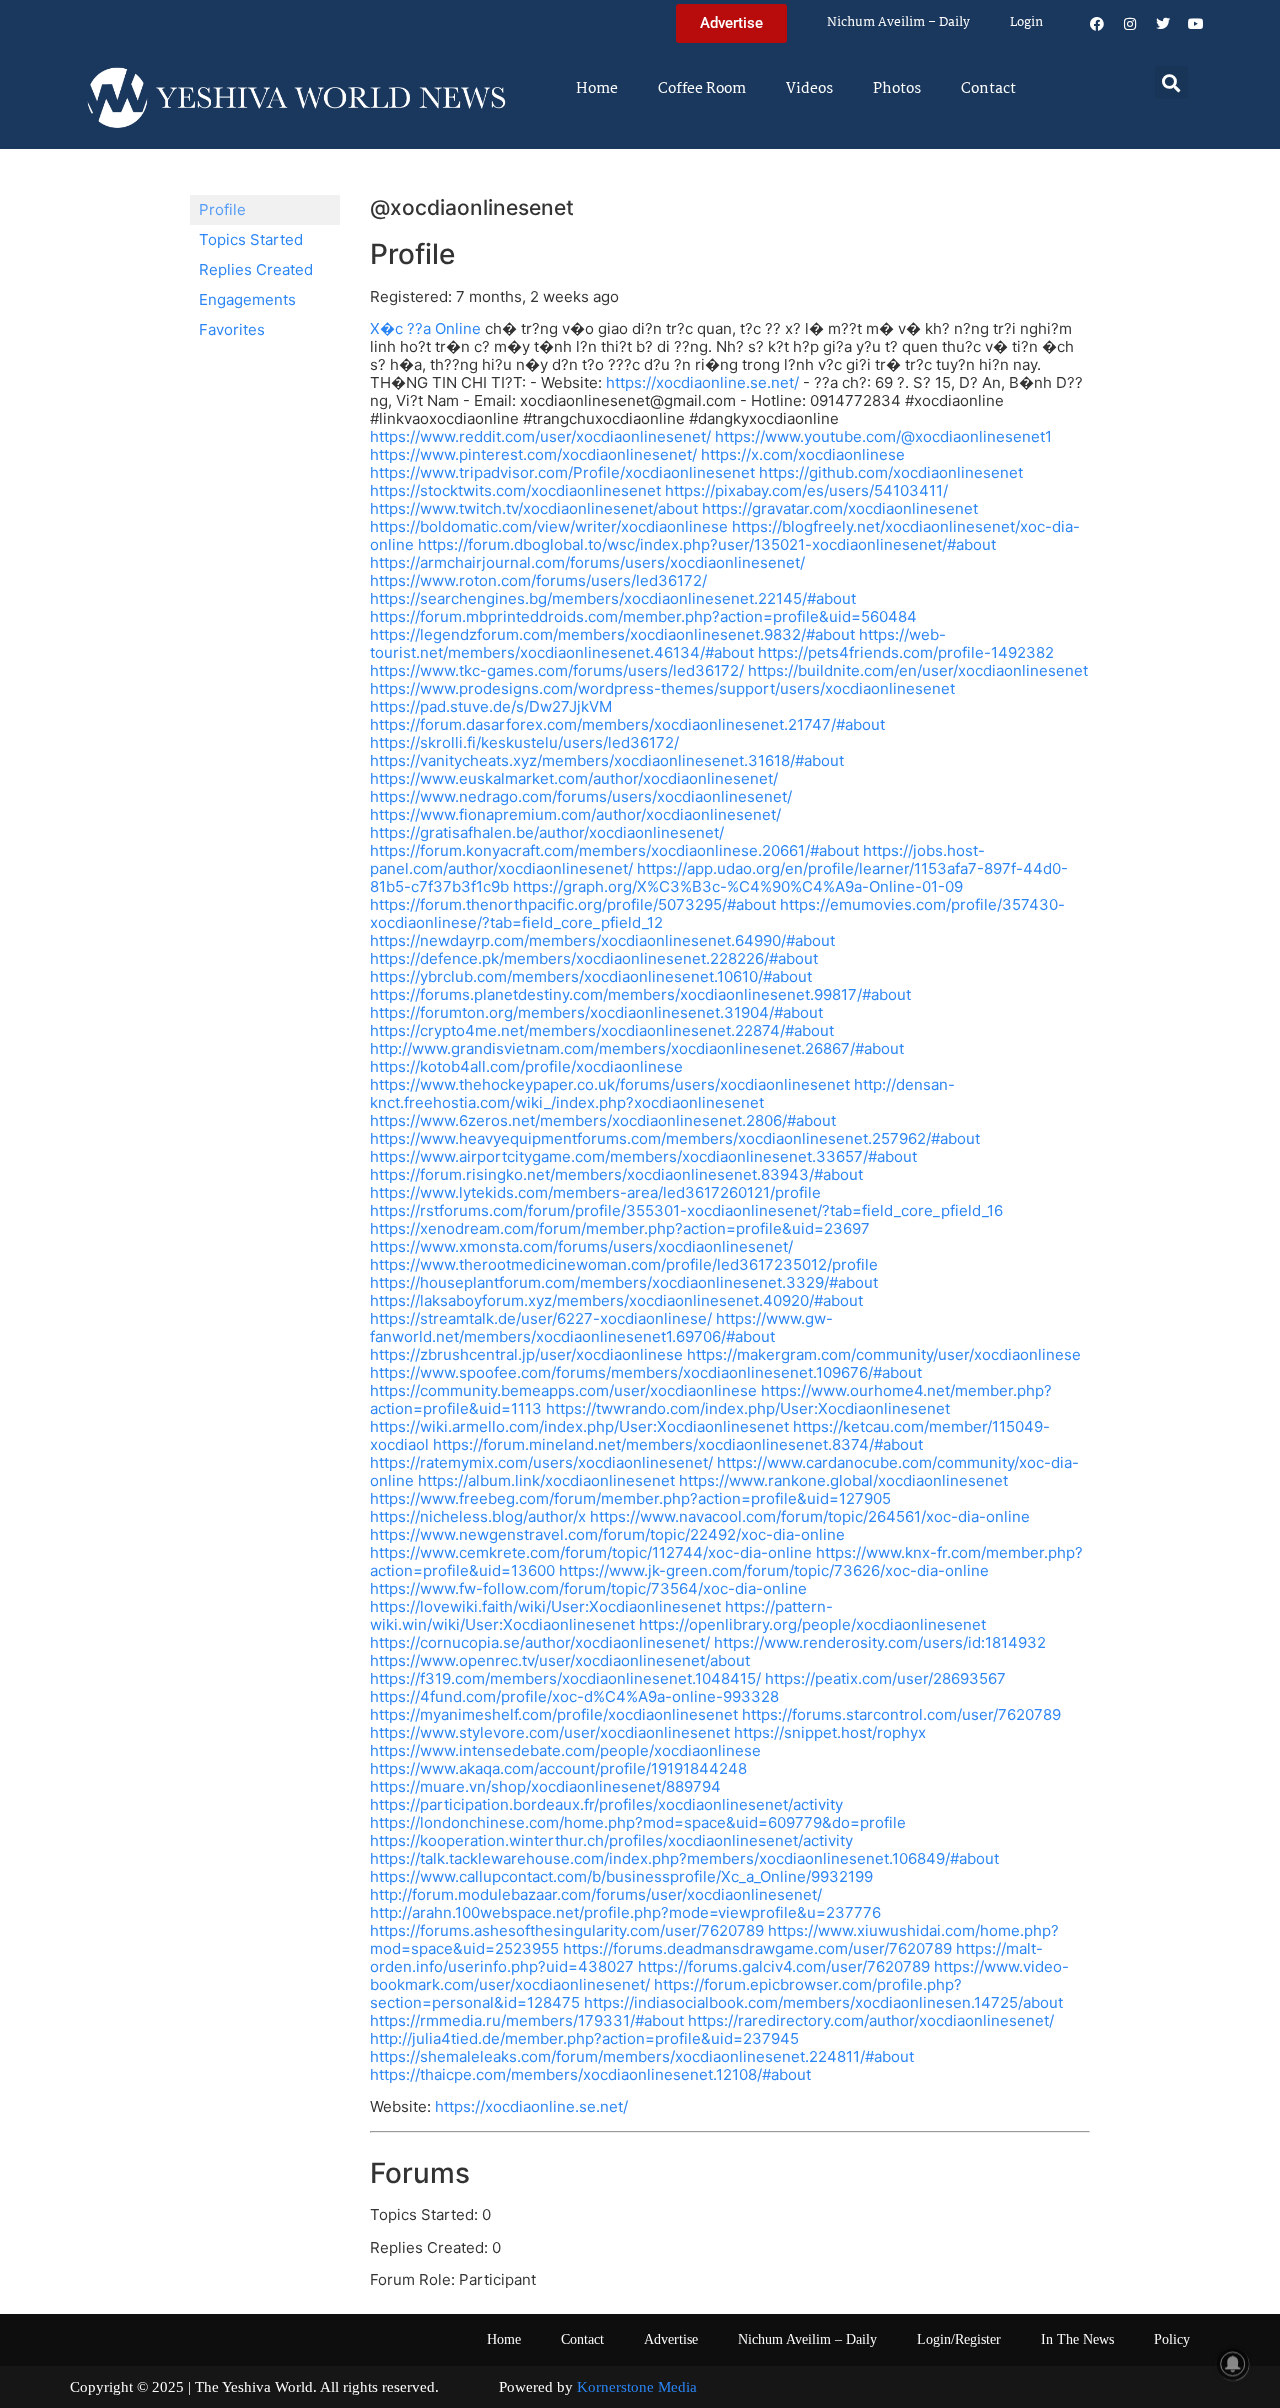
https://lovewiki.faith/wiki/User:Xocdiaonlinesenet (545, 1606)
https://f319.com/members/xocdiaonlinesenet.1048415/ (565, 1678)
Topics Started (251, 239)
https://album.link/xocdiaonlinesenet (546, 1480)
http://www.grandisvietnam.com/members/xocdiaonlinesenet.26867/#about (637, 1048)
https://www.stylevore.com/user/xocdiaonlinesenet (550, 1732)
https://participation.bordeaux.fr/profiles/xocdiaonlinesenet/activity (606, 1804)
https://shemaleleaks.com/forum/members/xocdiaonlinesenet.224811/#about (642, 2056)
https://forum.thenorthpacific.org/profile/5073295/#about (573, 904)
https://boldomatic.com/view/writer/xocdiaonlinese (549, 526)
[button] (1171, 82)
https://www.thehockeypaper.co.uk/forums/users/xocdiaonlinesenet (610, 1084)
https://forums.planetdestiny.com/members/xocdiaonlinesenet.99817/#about (640, 994)
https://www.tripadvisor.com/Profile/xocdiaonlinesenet (562, 472)
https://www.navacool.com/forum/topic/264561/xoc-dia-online (810, 1516)
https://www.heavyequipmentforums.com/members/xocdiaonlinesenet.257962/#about (675, 1138)
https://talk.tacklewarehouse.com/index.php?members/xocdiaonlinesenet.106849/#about (684, 1858)
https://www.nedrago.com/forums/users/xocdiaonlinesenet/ (581, 796)
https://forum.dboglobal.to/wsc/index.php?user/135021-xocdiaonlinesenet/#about (707, 544)
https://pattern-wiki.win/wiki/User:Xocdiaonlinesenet (601, 1615)
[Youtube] (1196, 24)
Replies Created (256, 269)
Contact (988, 89)
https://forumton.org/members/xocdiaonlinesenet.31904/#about (596, 1012)
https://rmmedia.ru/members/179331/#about (527, 2020)
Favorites (232, 329)
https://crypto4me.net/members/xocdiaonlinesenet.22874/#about (602, 1030)
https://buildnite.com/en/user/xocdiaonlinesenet (918, 670)
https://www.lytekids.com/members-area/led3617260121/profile (595, 1192)
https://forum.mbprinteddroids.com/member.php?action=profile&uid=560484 (643, 616)
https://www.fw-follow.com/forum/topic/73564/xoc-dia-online (588, 1588)
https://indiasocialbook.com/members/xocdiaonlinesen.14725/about (823, 2002)
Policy (1172, 2339)
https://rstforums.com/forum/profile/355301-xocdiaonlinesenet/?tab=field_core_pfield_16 (686, 1210)
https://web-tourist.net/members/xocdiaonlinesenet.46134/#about (658, 643)
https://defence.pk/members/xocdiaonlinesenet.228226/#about (594, 958)
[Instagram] (1130, 24)
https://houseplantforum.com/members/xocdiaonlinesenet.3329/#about (624, 1282)
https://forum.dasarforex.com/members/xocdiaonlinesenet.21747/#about (627, 724)
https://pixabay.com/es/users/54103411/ (806, 490)
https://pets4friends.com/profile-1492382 (906, 652)
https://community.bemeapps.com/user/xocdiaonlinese (563, 1390)
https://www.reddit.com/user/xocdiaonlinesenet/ (540, 436)
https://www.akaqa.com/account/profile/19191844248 (558, 1768)
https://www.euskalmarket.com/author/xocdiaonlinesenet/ (574, 778)
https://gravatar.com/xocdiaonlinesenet (840, 508)
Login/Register (959, 2339)
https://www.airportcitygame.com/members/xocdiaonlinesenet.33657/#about (643, 1156)
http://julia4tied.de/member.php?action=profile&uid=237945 (584, 2038)
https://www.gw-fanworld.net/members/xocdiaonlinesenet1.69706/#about (601, 1327)
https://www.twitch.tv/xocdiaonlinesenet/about (534, 508)
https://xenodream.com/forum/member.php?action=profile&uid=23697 (620, 1228)
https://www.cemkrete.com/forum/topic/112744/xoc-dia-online (591, 1552)
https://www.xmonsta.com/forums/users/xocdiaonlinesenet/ (581, 1246)
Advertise (671, 2339)
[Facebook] (1097, 24)
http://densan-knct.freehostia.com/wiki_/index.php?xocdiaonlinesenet (662, 1093)
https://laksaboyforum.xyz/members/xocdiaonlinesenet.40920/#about (616, 1300)
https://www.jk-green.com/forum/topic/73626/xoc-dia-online (774, 1570)
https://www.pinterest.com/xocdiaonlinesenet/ (533, 454)
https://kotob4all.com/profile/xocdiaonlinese (526, 1066)
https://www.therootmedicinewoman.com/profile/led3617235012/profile (624, 1264)
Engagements (247, 299)
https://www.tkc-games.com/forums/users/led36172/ (557, 670)
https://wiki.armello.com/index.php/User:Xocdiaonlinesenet (579, 1426)
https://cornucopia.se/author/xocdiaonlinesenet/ (540, 1642)
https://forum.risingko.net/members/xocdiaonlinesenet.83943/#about (616, 1174)
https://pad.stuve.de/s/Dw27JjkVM (491, 706)
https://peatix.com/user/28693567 (885, 1678)
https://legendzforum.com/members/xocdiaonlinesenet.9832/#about (612, 634)
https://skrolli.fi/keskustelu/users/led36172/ (524, 742)
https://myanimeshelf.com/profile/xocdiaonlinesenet (554, 1714)
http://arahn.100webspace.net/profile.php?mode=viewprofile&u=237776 (625, 1912)
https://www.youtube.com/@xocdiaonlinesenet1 (883, 436)
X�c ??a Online (425, 328)
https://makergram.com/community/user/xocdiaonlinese (884, 1354)
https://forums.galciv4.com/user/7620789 (784, 1966)
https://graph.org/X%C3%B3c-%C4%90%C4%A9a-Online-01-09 (738, 886)
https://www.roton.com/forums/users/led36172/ (538, 580)
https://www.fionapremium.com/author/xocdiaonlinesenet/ (575, 814)
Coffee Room (702, 89)
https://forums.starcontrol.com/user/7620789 (901, 1714)
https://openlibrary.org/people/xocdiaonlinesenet (812, 1624)
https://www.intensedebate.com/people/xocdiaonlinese (565, 1750)
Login (1026, 22)
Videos (809, 89)
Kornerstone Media (637, 2387)
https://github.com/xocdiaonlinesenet (891, 472)
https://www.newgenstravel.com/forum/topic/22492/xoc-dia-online (607, 1534)
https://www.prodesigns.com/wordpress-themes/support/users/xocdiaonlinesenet (662, 688)
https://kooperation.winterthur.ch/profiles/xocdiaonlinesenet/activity (611, 1840)
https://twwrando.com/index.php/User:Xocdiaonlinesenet (748, 1408)
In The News (1077, 2339)
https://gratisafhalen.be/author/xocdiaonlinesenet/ (547, 832)
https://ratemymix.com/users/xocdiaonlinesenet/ (541, 1462)
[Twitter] (1163, 24)
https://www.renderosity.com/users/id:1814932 (880, 1642)
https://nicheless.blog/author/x (478, 1516)
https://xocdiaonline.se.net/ (702, 382)
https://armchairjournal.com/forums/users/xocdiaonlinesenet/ (587, 562)
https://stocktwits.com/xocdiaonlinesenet (515, 490)
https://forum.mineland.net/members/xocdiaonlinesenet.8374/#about (678, 1444)
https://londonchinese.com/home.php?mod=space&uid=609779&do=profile (638, 1822)
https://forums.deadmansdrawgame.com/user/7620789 (757, 1948)
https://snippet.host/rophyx (830, 1732)
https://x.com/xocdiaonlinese (803, 454)
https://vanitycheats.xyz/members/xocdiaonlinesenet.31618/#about (607, 760)
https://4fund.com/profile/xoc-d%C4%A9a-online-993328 (574, 1696)
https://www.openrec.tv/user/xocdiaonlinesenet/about (560, 1660)
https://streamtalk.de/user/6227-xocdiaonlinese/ (541, 1318)
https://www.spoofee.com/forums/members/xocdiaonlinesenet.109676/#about (646, 1372)
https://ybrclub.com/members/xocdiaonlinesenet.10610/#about (591, 976)
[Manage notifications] (1233, 2364)
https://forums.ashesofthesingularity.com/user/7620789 (567, 1930)
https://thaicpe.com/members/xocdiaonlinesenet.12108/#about (590, 2074)
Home (597, 89)
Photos (897, 89)
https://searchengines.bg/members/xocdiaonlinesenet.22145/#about (613, 598)
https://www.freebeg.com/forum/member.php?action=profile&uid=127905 (630, 1498)
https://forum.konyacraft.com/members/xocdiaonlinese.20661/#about (614, 850)
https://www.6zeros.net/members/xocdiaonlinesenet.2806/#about (603, 1120)
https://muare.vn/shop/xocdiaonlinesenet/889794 (545, 1786)
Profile (222, 209)
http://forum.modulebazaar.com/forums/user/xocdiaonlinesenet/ (596, 1894)
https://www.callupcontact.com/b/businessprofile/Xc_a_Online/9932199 (621, 1876)
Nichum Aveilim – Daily (898, 22)
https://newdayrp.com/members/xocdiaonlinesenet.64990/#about (602, 940)
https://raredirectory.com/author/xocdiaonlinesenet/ (871, 2020)
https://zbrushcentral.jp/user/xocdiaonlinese (526, 1354)
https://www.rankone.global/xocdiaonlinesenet (843, 1480)
